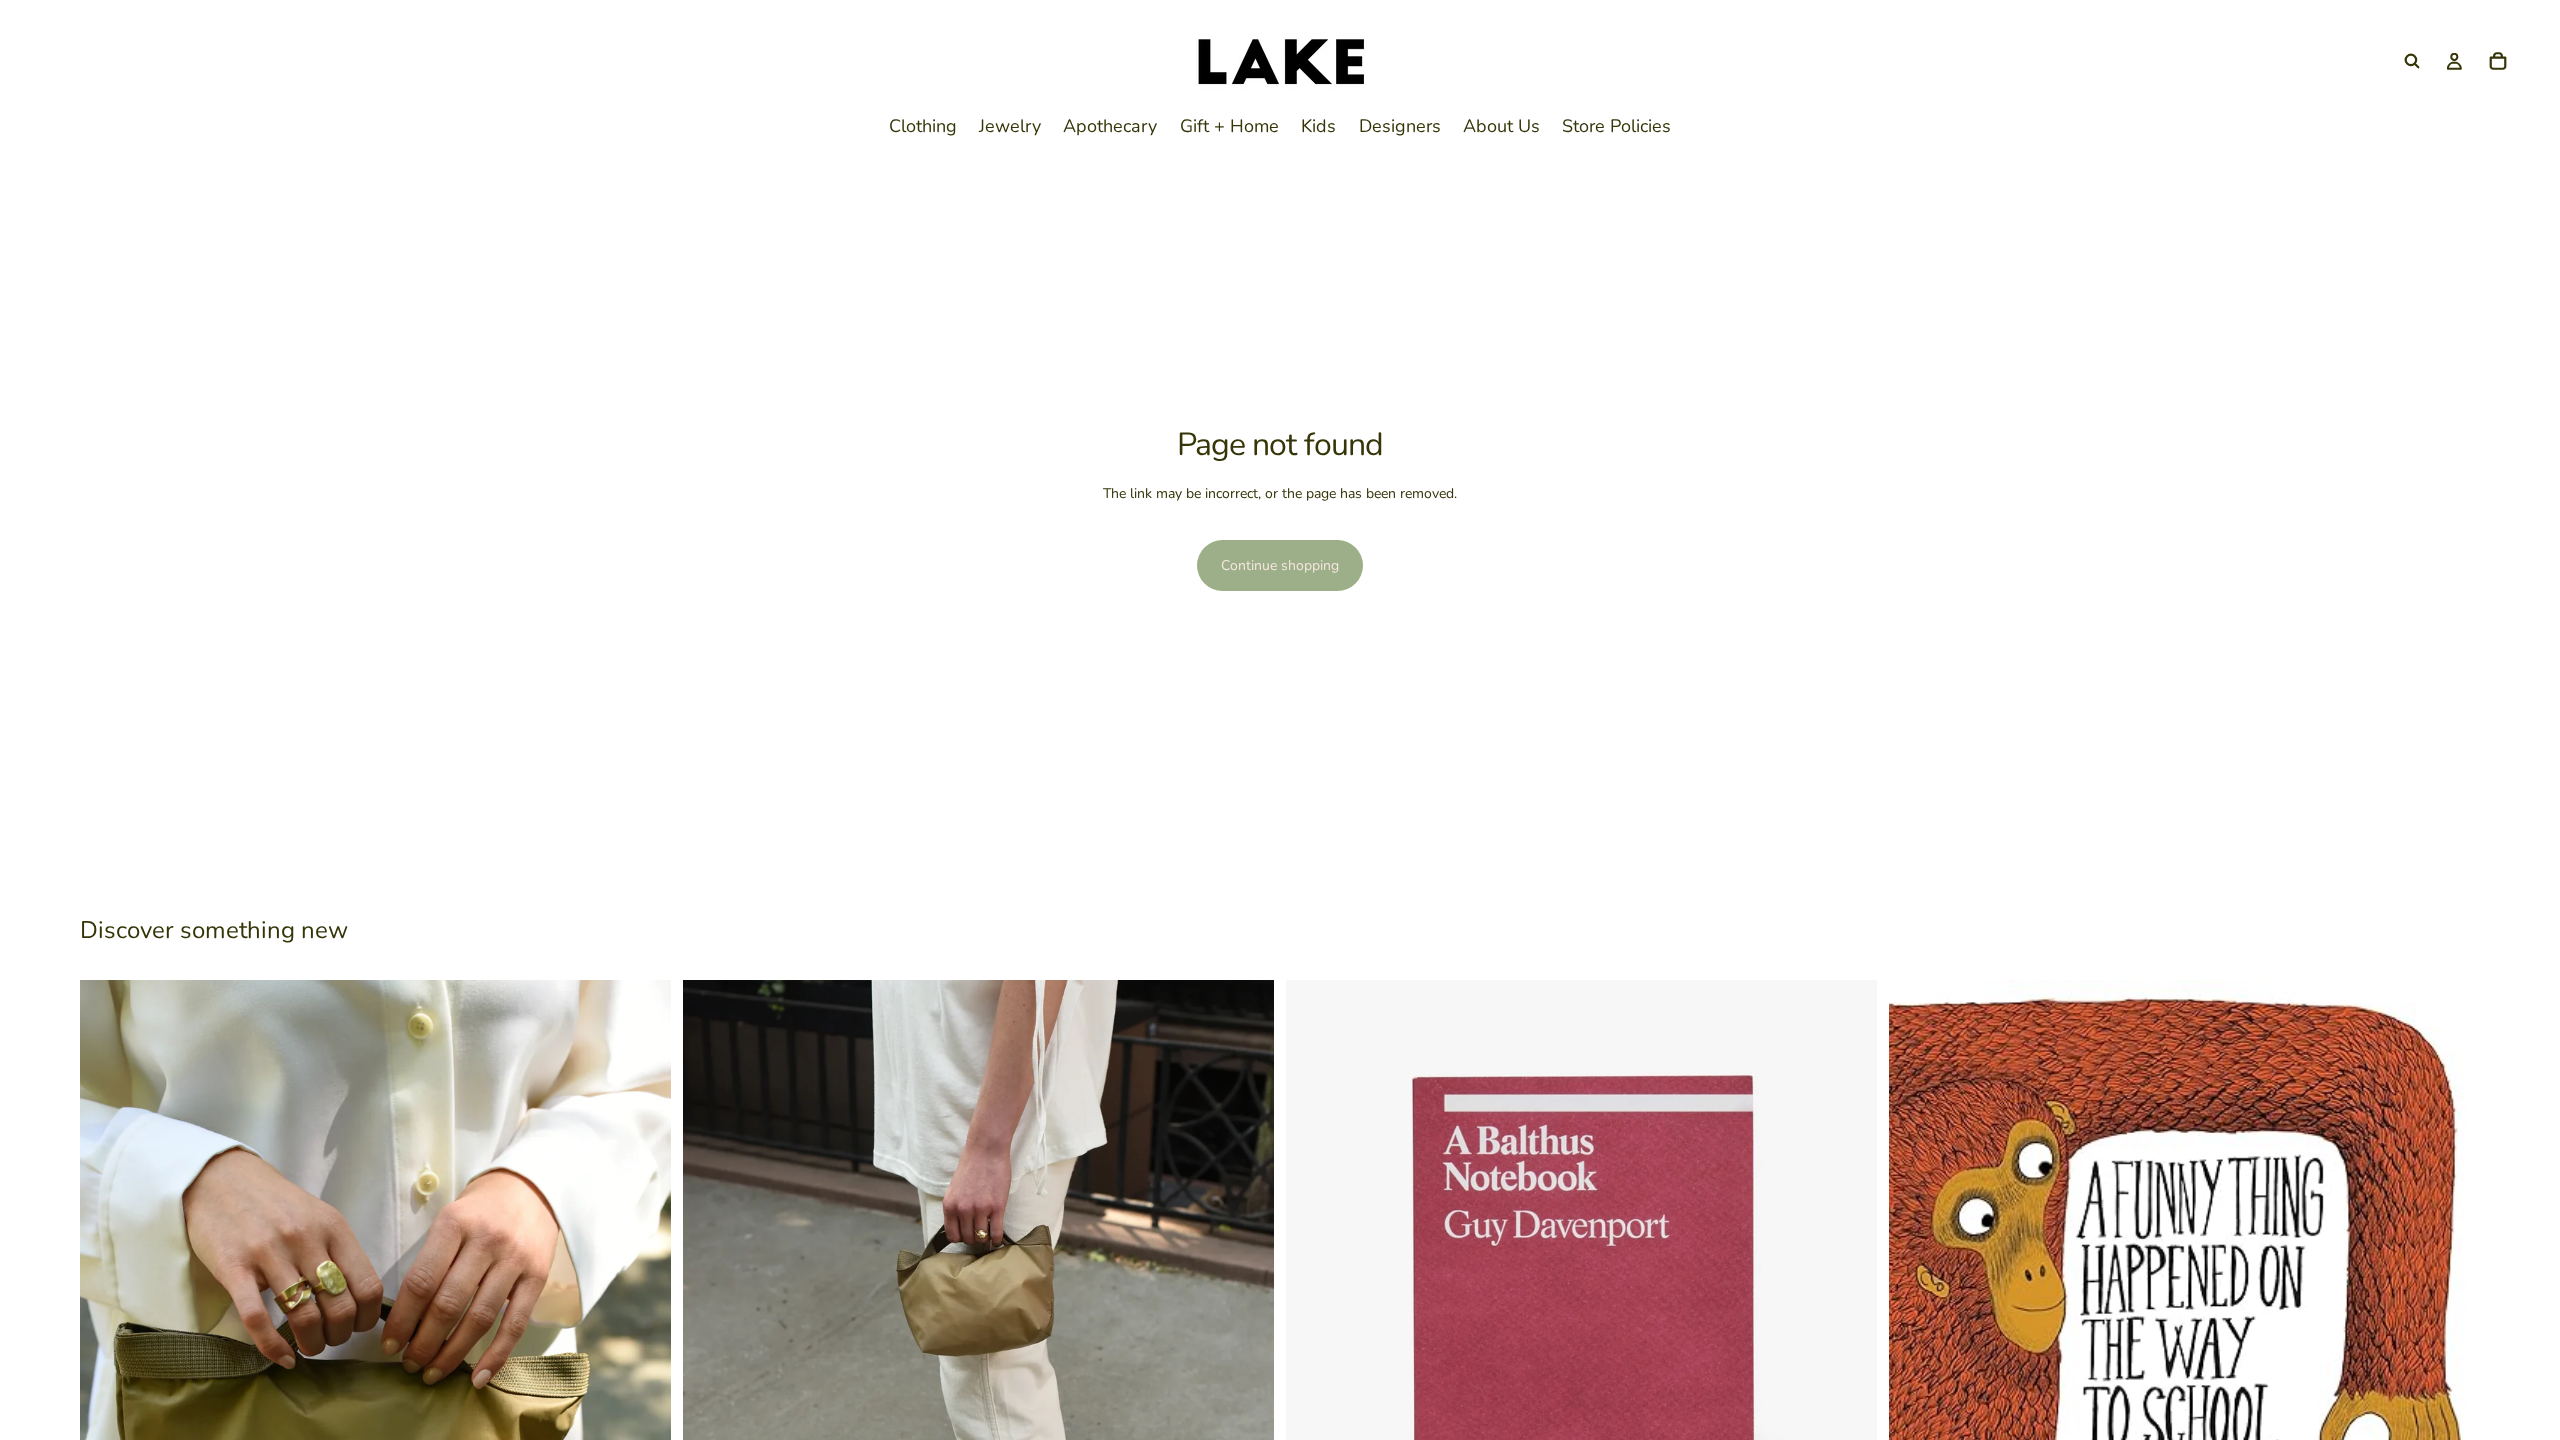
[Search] (2412, 61)
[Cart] (2498, 61)
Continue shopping (1280, 565)
